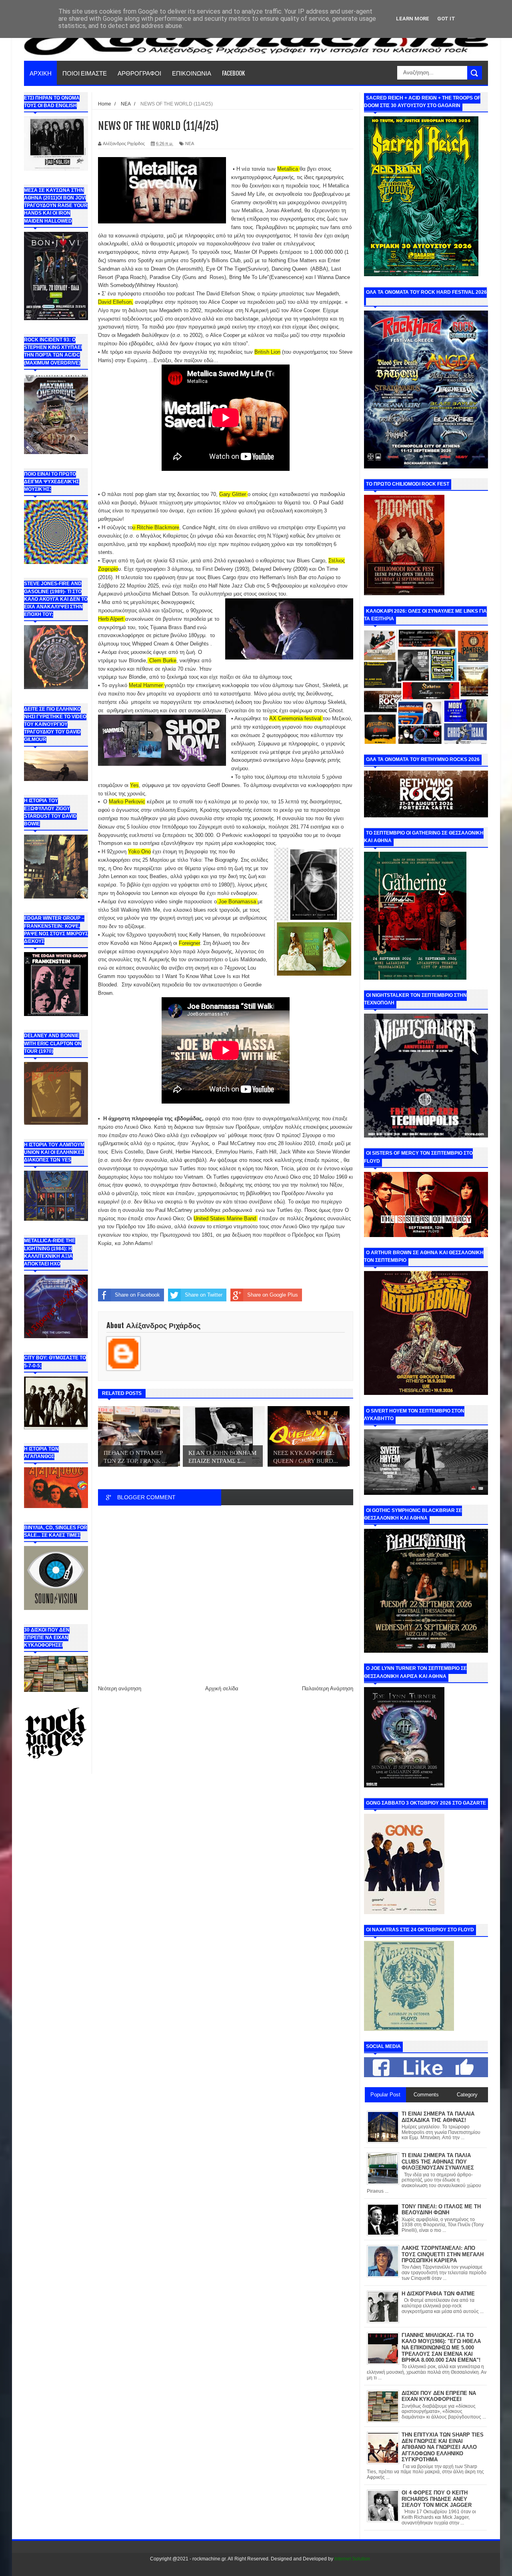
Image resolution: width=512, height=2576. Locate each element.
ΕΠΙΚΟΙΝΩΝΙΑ (192, 73)
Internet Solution (352, 2559)
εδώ (123, 702)
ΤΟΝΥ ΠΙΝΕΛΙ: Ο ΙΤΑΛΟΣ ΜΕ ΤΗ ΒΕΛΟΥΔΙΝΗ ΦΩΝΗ (441, 2210)
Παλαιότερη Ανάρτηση (328, 1688)
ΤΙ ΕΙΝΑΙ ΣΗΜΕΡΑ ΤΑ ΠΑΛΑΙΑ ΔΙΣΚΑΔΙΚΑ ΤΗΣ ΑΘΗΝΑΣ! (438, 2117)
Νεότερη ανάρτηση (120, 1688)
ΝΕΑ (190, 143)
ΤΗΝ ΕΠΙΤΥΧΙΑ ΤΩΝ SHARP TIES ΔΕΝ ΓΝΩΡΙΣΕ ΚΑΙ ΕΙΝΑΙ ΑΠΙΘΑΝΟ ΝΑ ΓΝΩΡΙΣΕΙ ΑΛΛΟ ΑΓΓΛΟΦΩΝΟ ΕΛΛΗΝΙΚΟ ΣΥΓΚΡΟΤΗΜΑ (443, 2447)
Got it (446, 19)
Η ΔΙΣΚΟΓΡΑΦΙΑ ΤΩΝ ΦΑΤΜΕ (438, 2294)
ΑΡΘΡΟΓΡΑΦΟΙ (139, 73)
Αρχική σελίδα (222, 1688)
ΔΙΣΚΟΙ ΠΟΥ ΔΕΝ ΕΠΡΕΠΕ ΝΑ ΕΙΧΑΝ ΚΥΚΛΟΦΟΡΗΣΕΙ (439, 2396)
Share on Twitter (204, 1295)
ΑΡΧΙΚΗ (41, 73)
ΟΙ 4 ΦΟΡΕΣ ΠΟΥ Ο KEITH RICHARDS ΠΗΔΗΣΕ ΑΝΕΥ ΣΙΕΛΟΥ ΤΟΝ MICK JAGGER (437, 2499)
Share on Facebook (137, 1295)
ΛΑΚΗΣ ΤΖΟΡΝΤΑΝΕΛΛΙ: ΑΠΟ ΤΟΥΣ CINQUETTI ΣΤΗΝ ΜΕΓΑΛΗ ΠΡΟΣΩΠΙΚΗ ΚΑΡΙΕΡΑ (443, 2254)
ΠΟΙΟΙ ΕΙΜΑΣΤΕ (85, 73)
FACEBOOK (233, 73)
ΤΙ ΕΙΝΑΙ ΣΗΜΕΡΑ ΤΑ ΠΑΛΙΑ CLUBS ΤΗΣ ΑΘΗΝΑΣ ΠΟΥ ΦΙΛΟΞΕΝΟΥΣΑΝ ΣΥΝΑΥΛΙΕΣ (438, 2162)
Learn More (413, 19)
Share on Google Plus (273, 1295)
